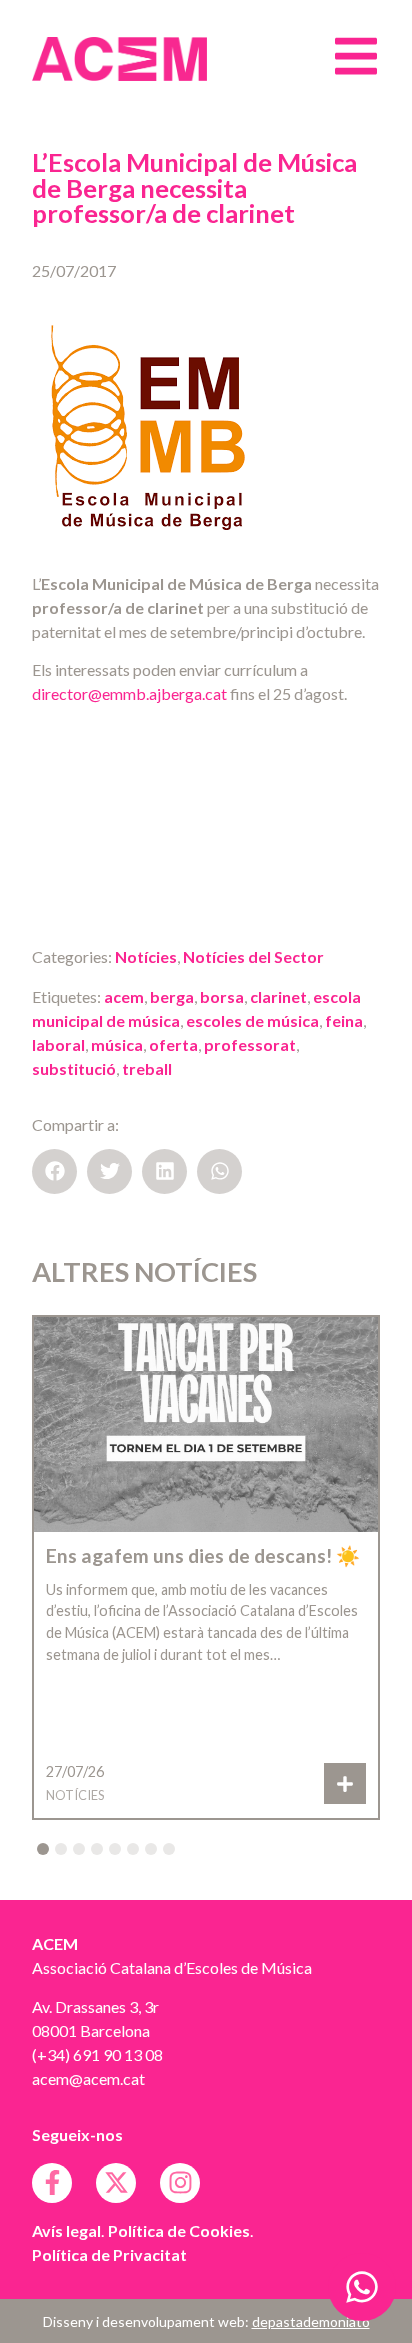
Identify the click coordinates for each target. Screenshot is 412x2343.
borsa (222, 996)
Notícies (146, 956)
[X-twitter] (116, 2183)
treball (147, 1068)
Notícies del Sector (253, 956)
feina (344, 1020)
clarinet (278, 996)
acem (124, 996)
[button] (54, 1171)
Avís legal (66, 2230)
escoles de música (252, 1020)
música (117, 1044)
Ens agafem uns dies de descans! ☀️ (203, 1555)
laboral (58, 1044)
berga (172, 996)
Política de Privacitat (109, 2254)
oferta (173, 1044)
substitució (74, 1068)
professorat (250, 1044)
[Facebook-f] (52, 2183)
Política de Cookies (179, 2230)
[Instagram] (180, 2183)
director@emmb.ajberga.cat (129, 693)
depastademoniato (311, 2321)
